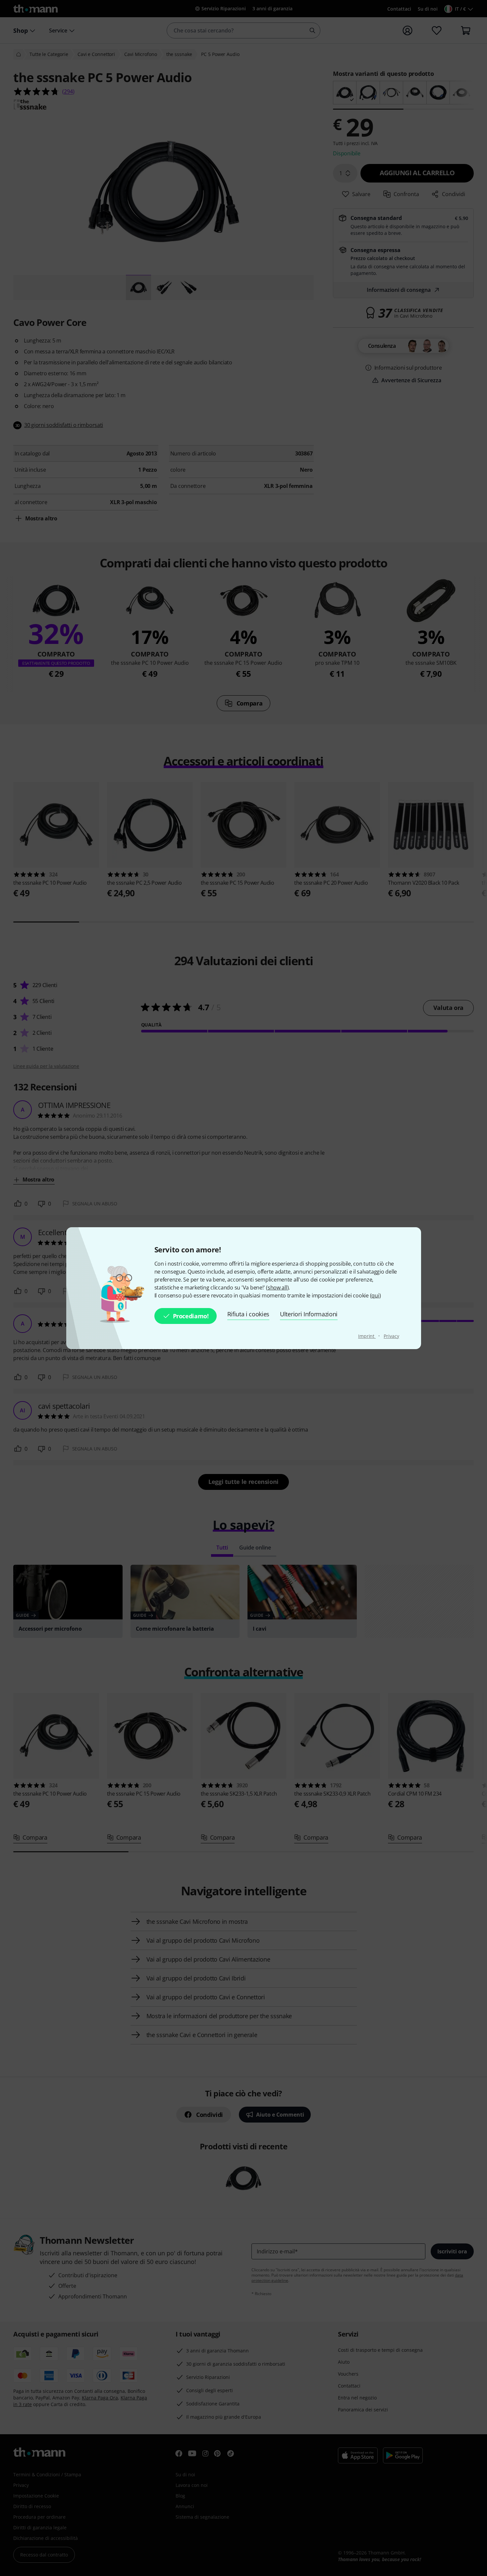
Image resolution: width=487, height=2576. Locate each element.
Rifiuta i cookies (248, 1314)
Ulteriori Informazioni (309, 1314)
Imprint (367, 1336)
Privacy (391, 1336)
